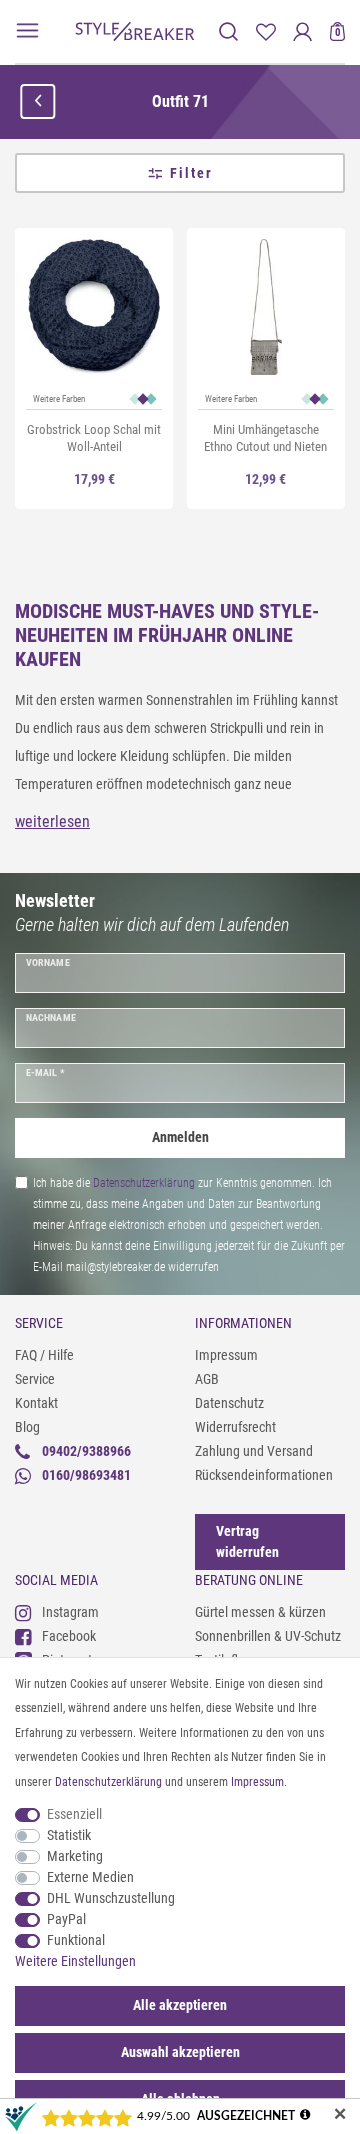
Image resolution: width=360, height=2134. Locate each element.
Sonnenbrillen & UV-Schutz (268, 1636)
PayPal (66, 1919)
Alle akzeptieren (180, 2005)
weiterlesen (52, 821)
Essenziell (74, 1814)
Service (35, 1379)
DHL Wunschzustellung (111, 1898)
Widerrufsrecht (235, 1427)
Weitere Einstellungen (75, 1961)
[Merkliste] (265, 31)
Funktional (76, 1940)
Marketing (75, 1856)
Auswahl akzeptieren (180, 2052)
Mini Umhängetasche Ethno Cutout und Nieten (265, 438)
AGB (207, 1379)
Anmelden (180, 1137)
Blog (27, 1427)
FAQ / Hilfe (44, 1355)
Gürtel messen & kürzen (260, 1612)
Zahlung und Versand (254, 1451)
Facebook (69, 1636)
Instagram (70, 1612)
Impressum (226, 1355)
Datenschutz (229, 1403)
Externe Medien (90, 1877)
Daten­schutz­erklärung (108, 1782)
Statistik (69, 1835)
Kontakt (36, 1403)
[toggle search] (228, 31)
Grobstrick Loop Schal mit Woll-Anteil (94, 438)
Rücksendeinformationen (264, 1475)
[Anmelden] (302, 31)
